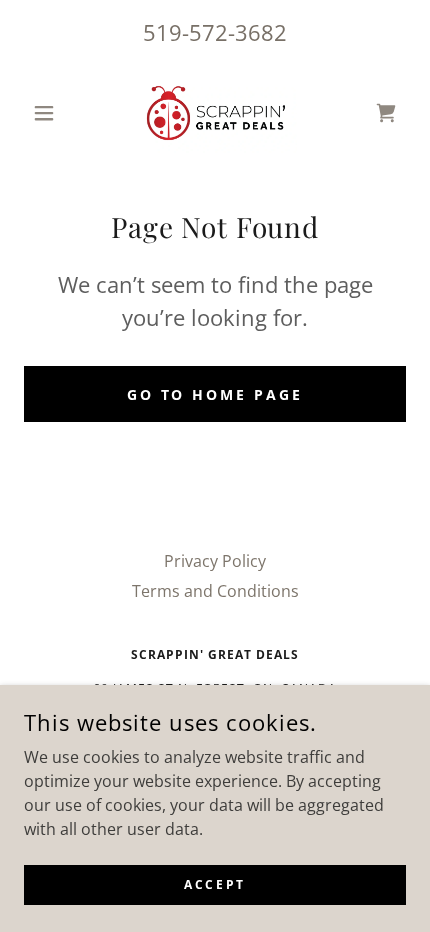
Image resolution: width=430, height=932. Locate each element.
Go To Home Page (215, 394)
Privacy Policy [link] (215, 561)
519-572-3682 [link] (215, 32)
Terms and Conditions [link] (215, 591)
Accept (214, 884)
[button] (52, 113)
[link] (214, 113)
